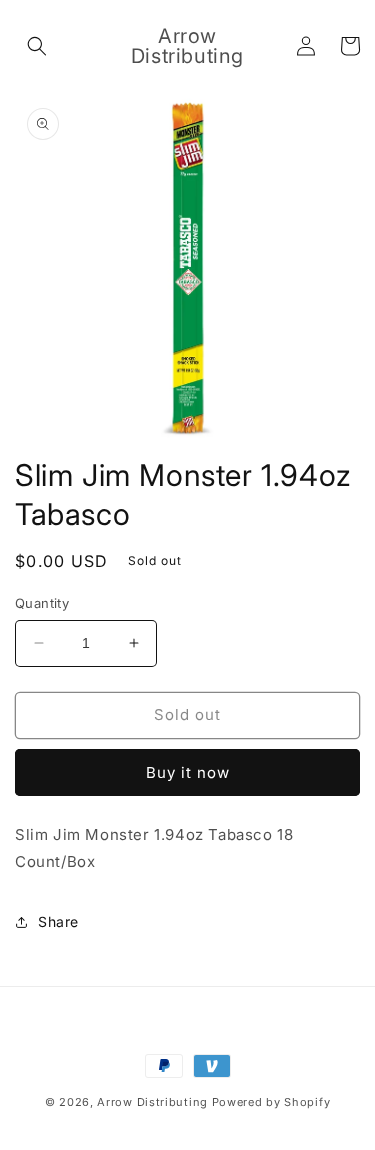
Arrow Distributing (152, 1102)
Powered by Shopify (271, 1102)
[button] (37, 46)
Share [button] (58, 921)
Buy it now (188, 772)
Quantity (42, 603)
